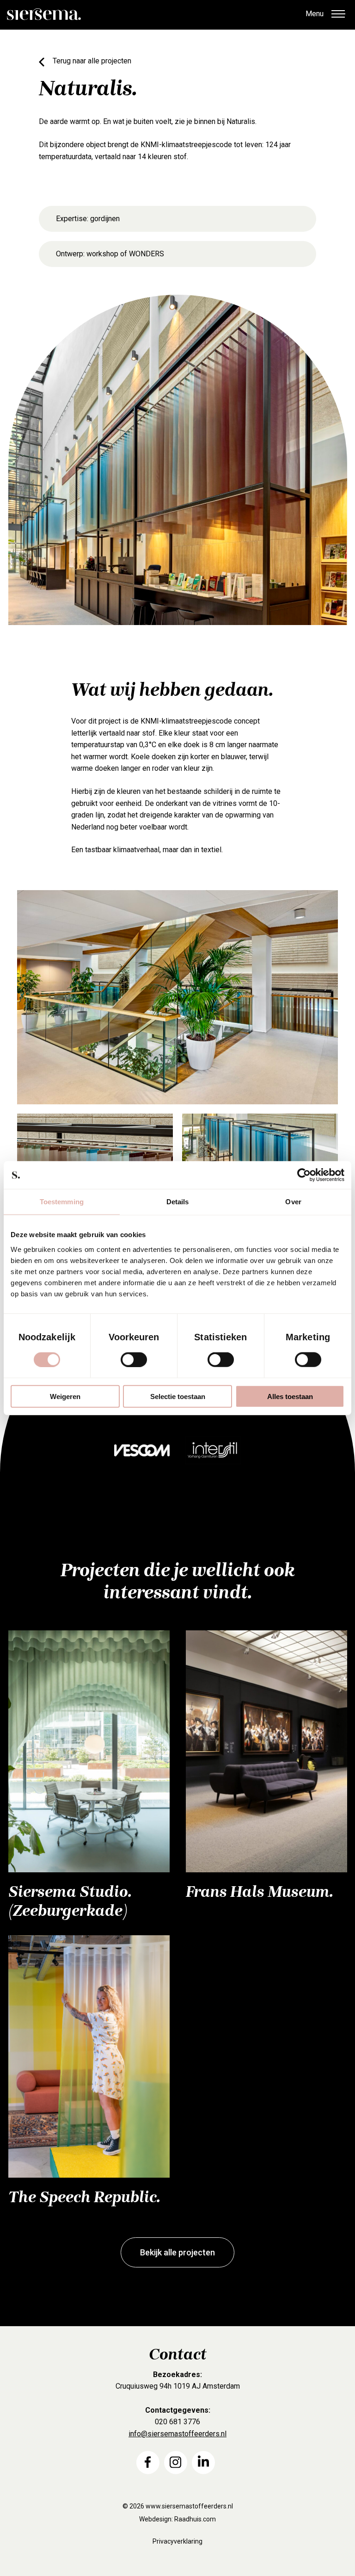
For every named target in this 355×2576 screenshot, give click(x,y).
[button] (338, 15)
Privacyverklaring (177, 2541)
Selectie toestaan (178, 1396)
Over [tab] (293, 1202)
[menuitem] (148, 2462)
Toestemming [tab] (62, 1202)
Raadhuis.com (195, 2519)
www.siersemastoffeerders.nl (189, 2506)
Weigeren (65, 1396)
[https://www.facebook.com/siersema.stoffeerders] (148, 2462)
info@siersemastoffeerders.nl (177, 2434)
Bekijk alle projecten (177, 2252)
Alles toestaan (290, 1396)
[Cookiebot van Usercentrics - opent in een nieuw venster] (304, 1175)
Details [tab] (178, 1202)
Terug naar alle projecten (92, 61)
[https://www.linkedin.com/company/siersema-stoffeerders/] (203, 2462)
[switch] (134, 1360)
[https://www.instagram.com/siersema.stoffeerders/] (176, 2462)
